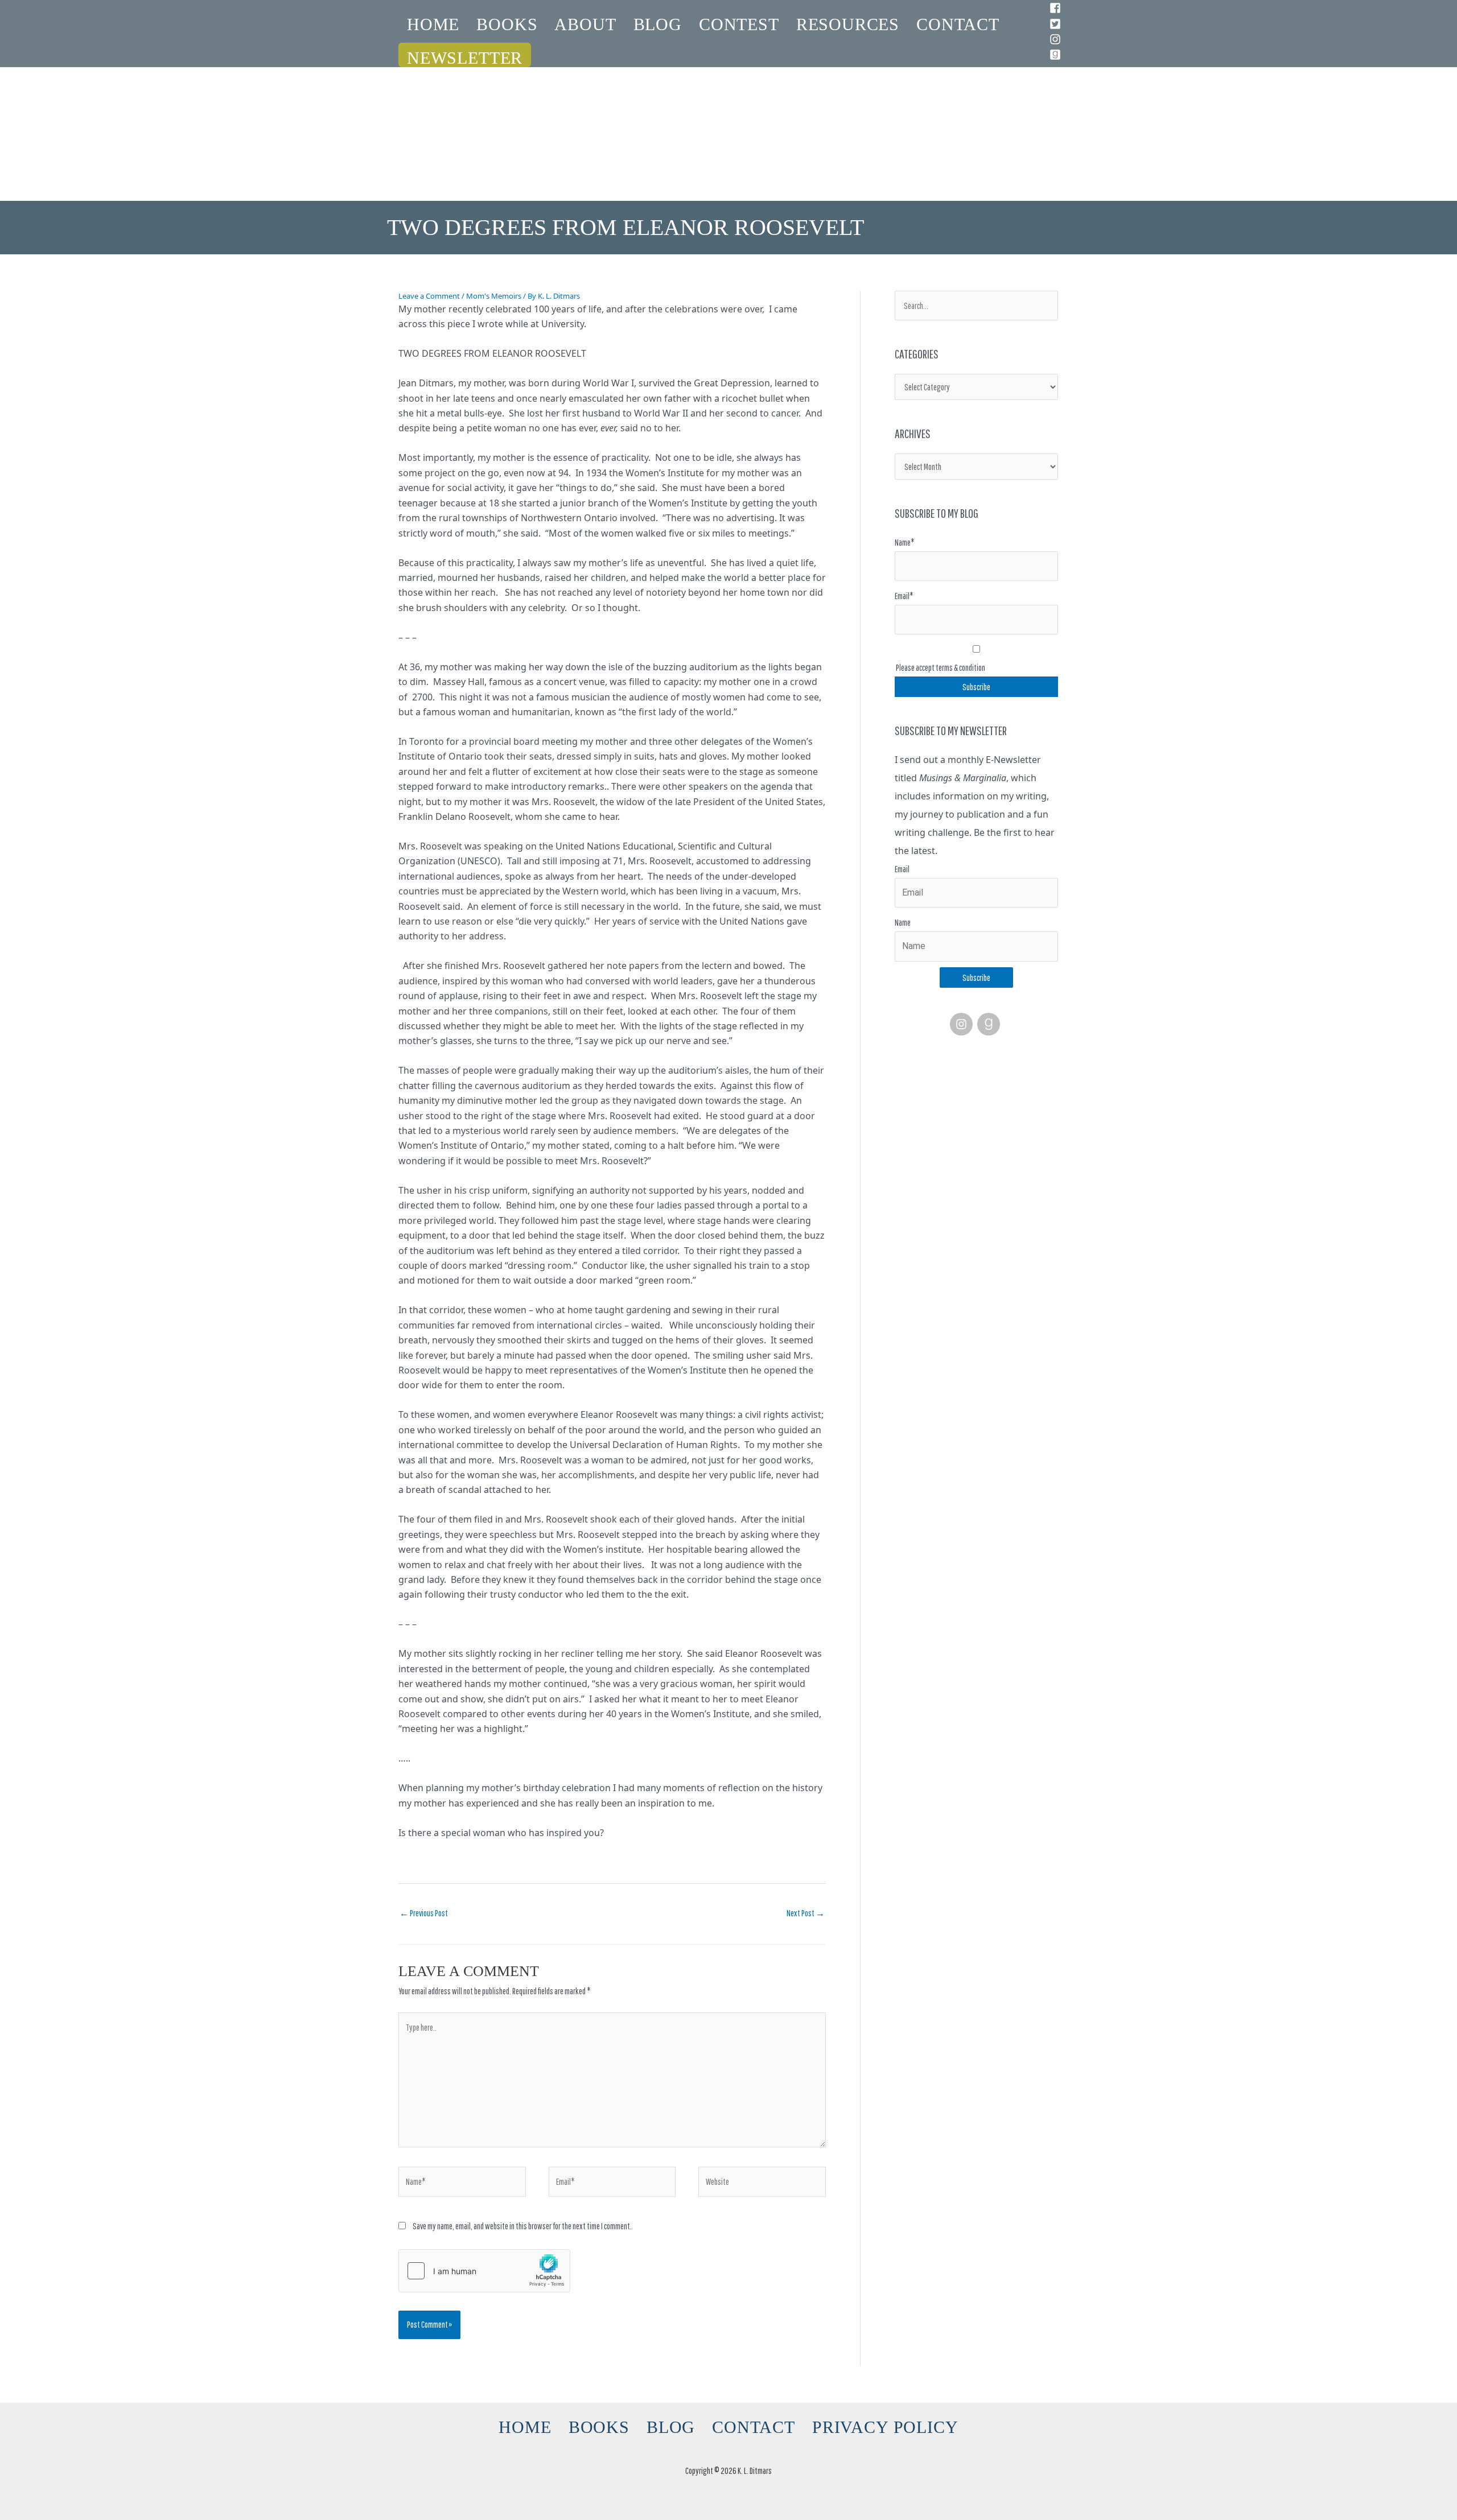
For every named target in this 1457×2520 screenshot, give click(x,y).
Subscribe (976, 978)
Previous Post (424, 1913)
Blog (658, 24)
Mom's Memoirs (494, 296)
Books (507, 24)
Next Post (806, 1913)
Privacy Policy (885, 2427)
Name (903, 922)
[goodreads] (1057, 55)
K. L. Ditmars (728, 105)
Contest (739, 24)
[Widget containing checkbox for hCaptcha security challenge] (484, 2271)
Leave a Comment (429, 296)
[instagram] (1057, 39)
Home (433, 24)
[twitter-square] (1057, 24)
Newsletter (465, 58)
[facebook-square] (1057, 8)
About (585, 24)
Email (902, 869)
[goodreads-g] (990, 1024)
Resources (848, 24)
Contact (958, 24)
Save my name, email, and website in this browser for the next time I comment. (522, 2226)
